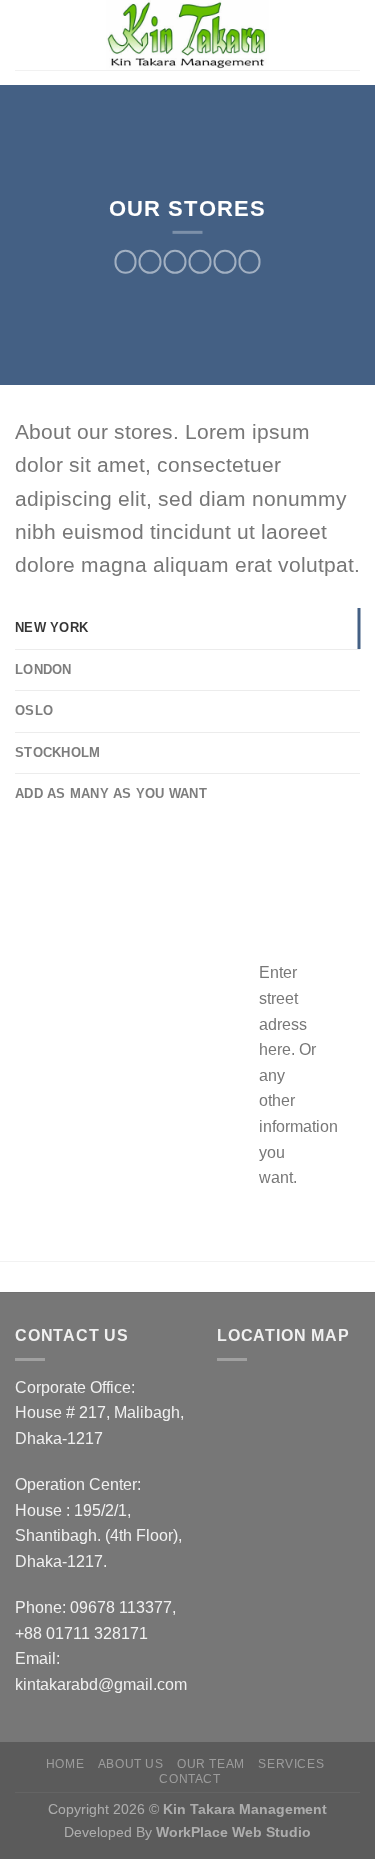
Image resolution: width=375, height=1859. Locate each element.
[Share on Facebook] (150, 262)
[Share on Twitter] (175, 262)
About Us (131, 1764)
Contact (189, 1779)
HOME (65, 1764)
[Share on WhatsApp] (125, 262)
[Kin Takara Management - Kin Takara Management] (188, 35)
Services (291, 1764)
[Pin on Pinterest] (224, 262)
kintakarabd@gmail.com (101, 1684)
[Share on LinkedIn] (249, 262)
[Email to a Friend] (200, 262)
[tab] (187, 628)
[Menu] (32, 34)
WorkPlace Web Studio (233, 1832)
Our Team (211, 1764)
